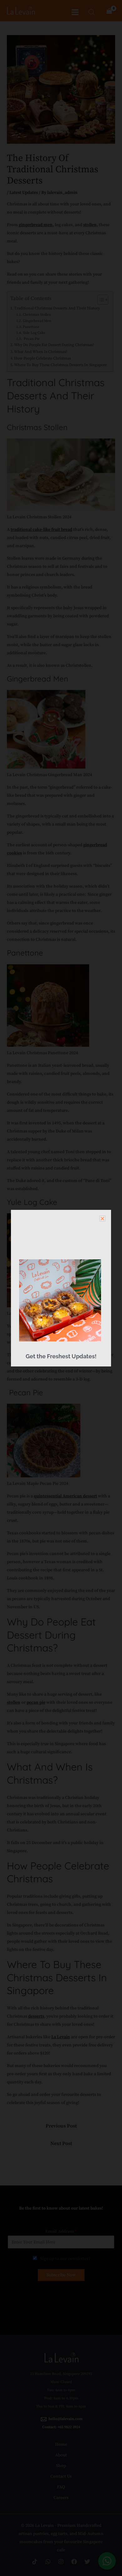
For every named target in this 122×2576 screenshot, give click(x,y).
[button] (102, 1218)
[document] (61, 1288)
